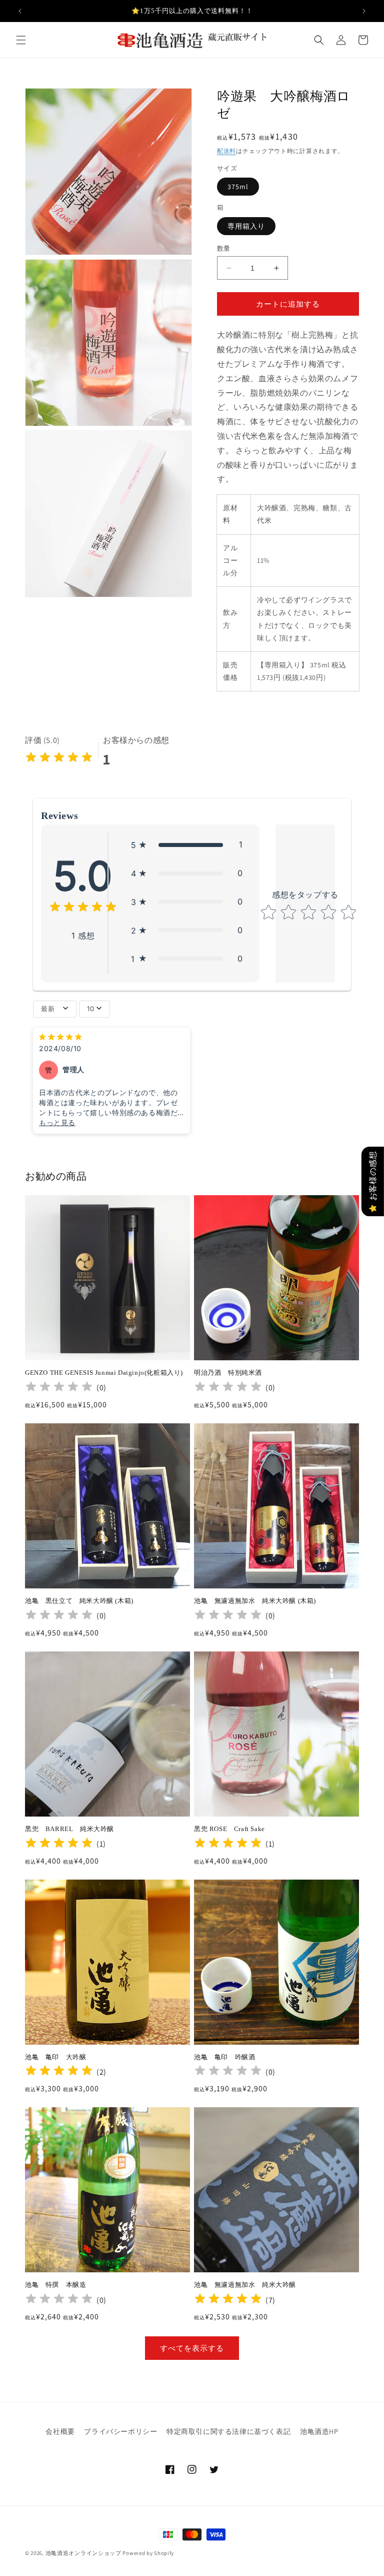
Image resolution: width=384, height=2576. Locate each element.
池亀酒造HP (319, 2431)
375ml (238, 187)
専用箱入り (246, 226)
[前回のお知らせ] (20, 11)
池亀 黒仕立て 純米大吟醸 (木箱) (79, 1601)
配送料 (226, 151)
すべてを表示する (192, 2348)
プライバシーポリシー (120, 2431)
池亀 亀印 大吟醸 (59, 2057)
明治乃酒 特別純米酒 (228, 1373)
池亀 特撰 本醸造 (66, 2285)
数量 (224, 248)
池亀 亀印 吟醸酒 (224, 2057)
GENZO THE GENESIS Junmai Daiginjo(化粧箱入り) (104, 1373)
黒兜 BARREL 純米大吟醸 (69, 1829)
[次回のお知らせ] (364, 11)
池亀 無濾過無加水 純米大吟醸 (245, 2285)
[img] (59, 759)
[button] (21, 40)
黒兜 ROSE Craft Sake (229, 1829)
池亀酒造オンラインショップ (83, 2553)
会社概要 (60, 2431)
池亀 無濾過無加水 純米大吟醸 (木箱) (255, 1601)
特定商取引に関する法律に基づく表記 (228, 2431)
